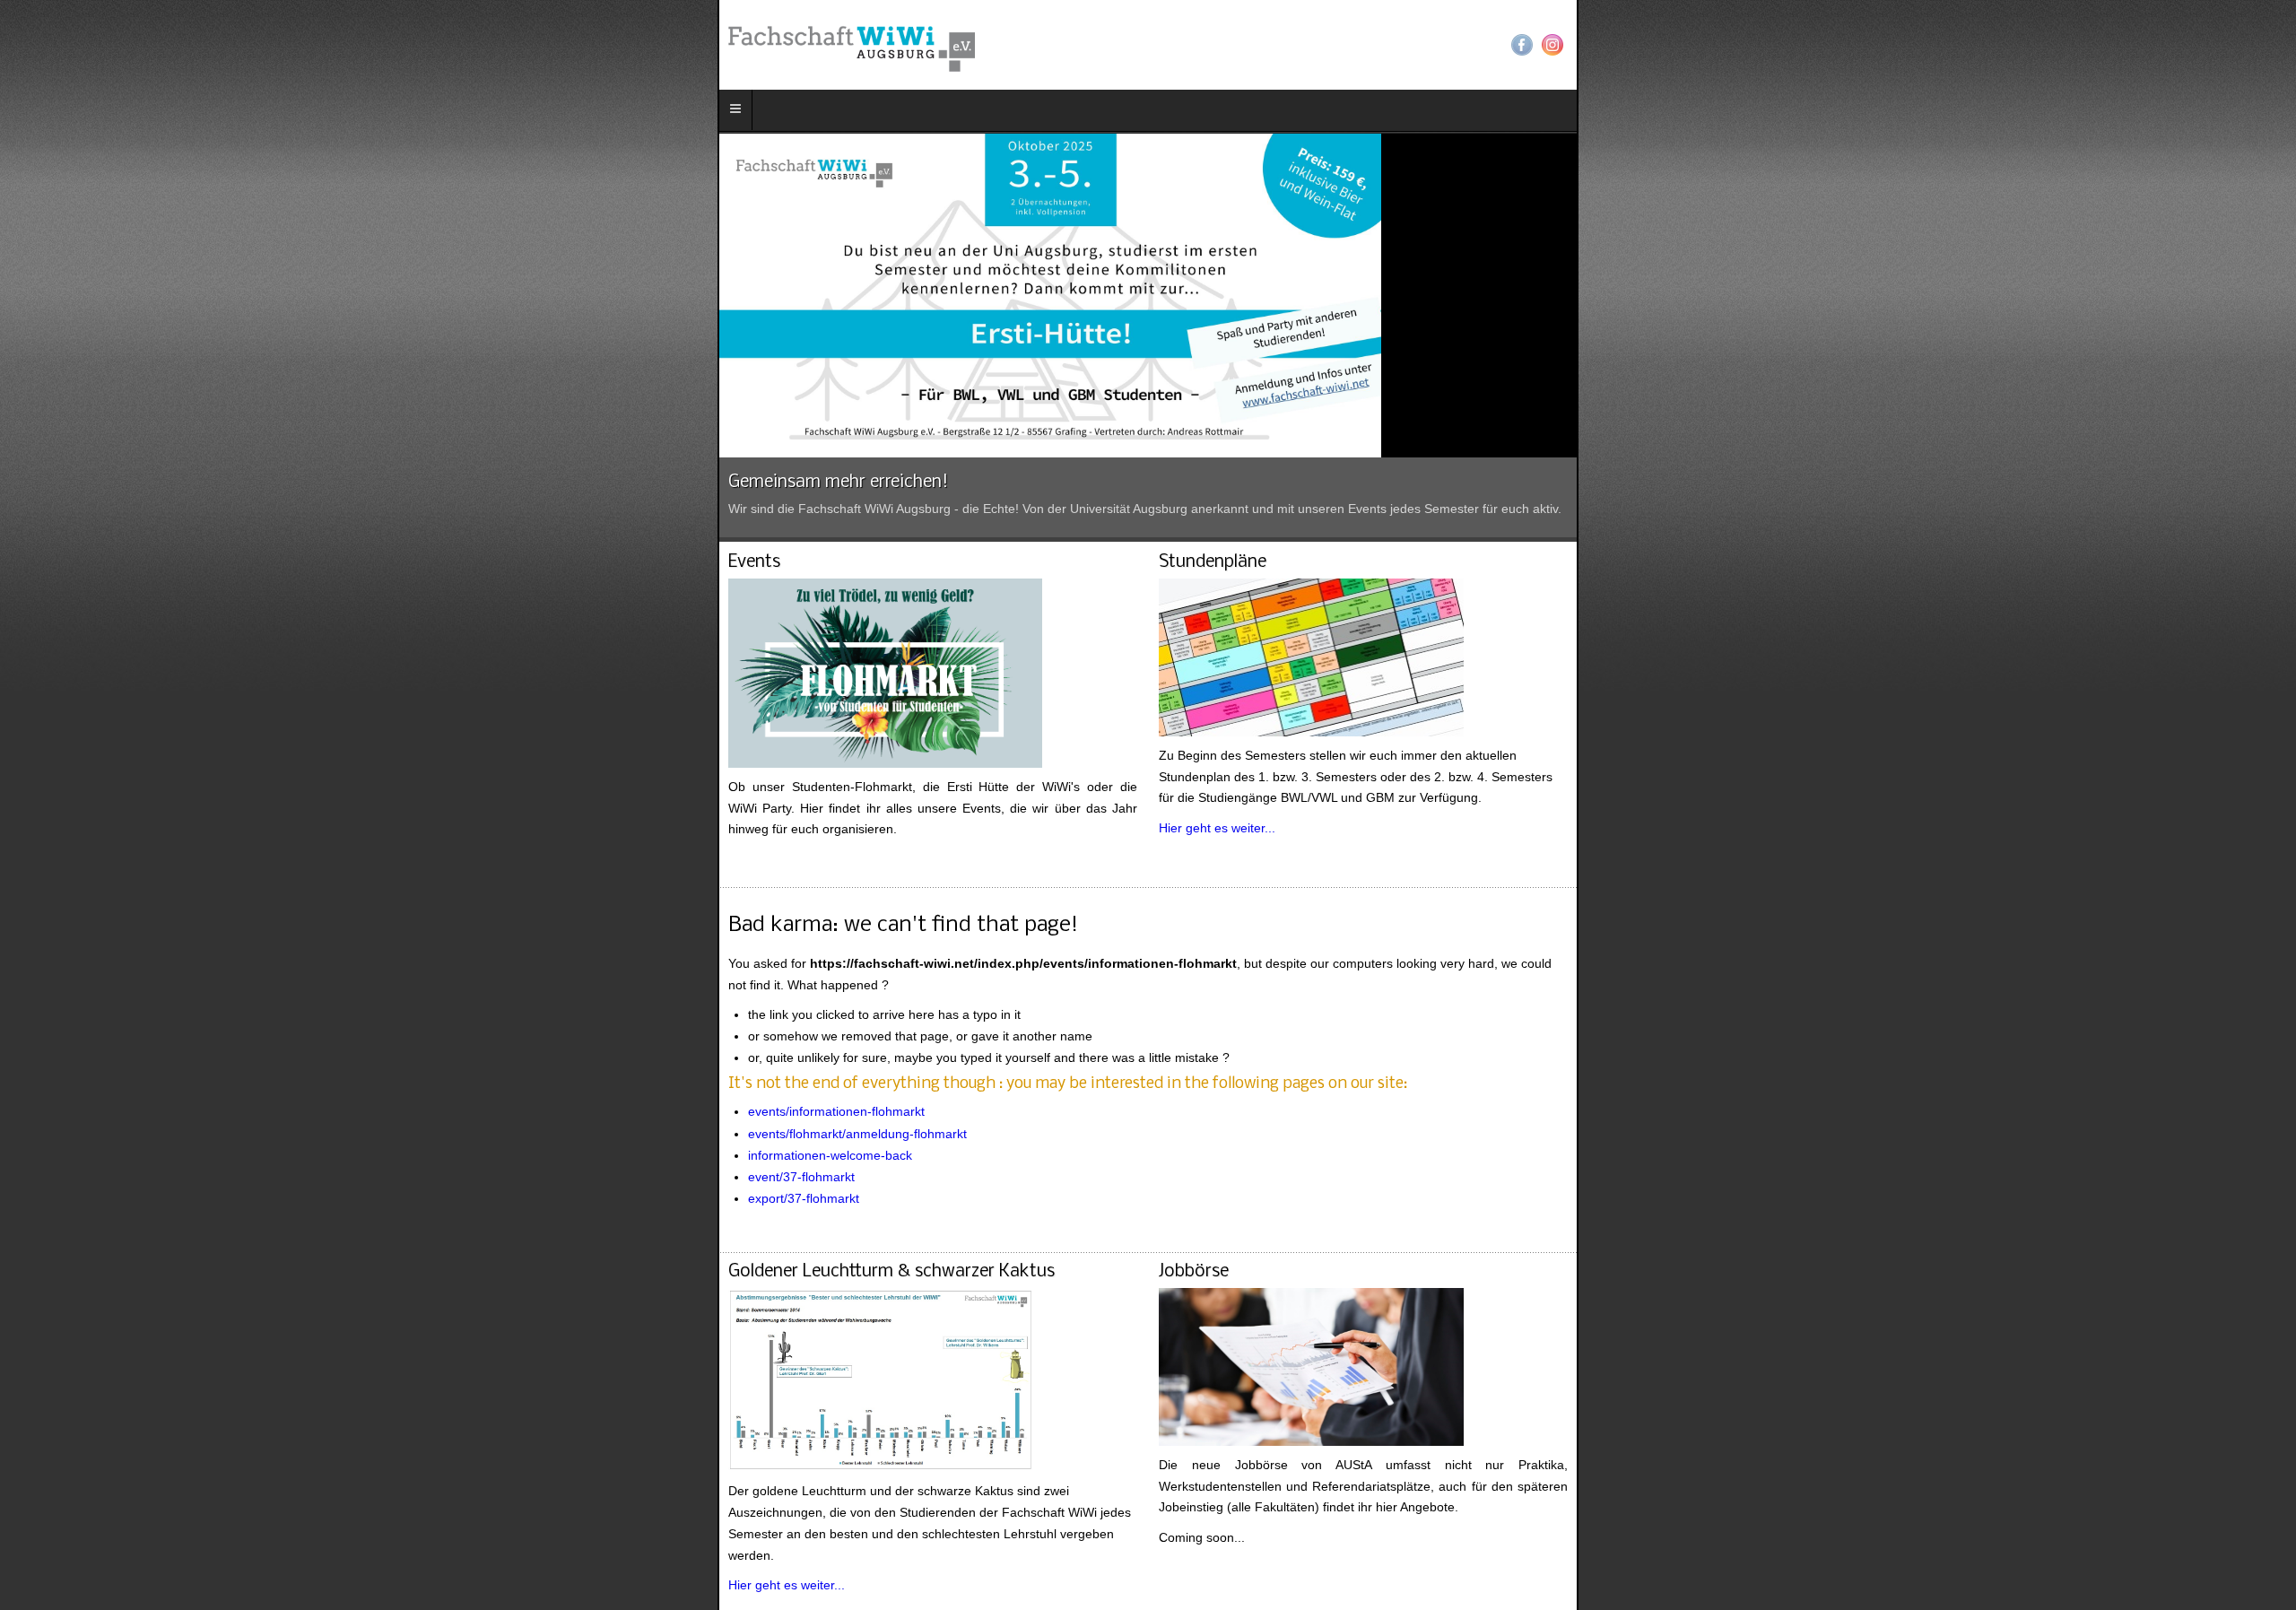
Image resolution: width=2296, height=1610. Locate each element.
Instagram (2270, 45)
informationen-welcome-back (113, 1091)
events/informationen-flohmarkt (119, 1048)
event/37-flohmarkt (84, 1112)
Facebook (2239, 45)
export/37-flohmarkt (86, 1135)
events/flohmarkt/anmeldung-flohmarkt (140, 1069)
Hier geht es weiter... (1236, 786)
